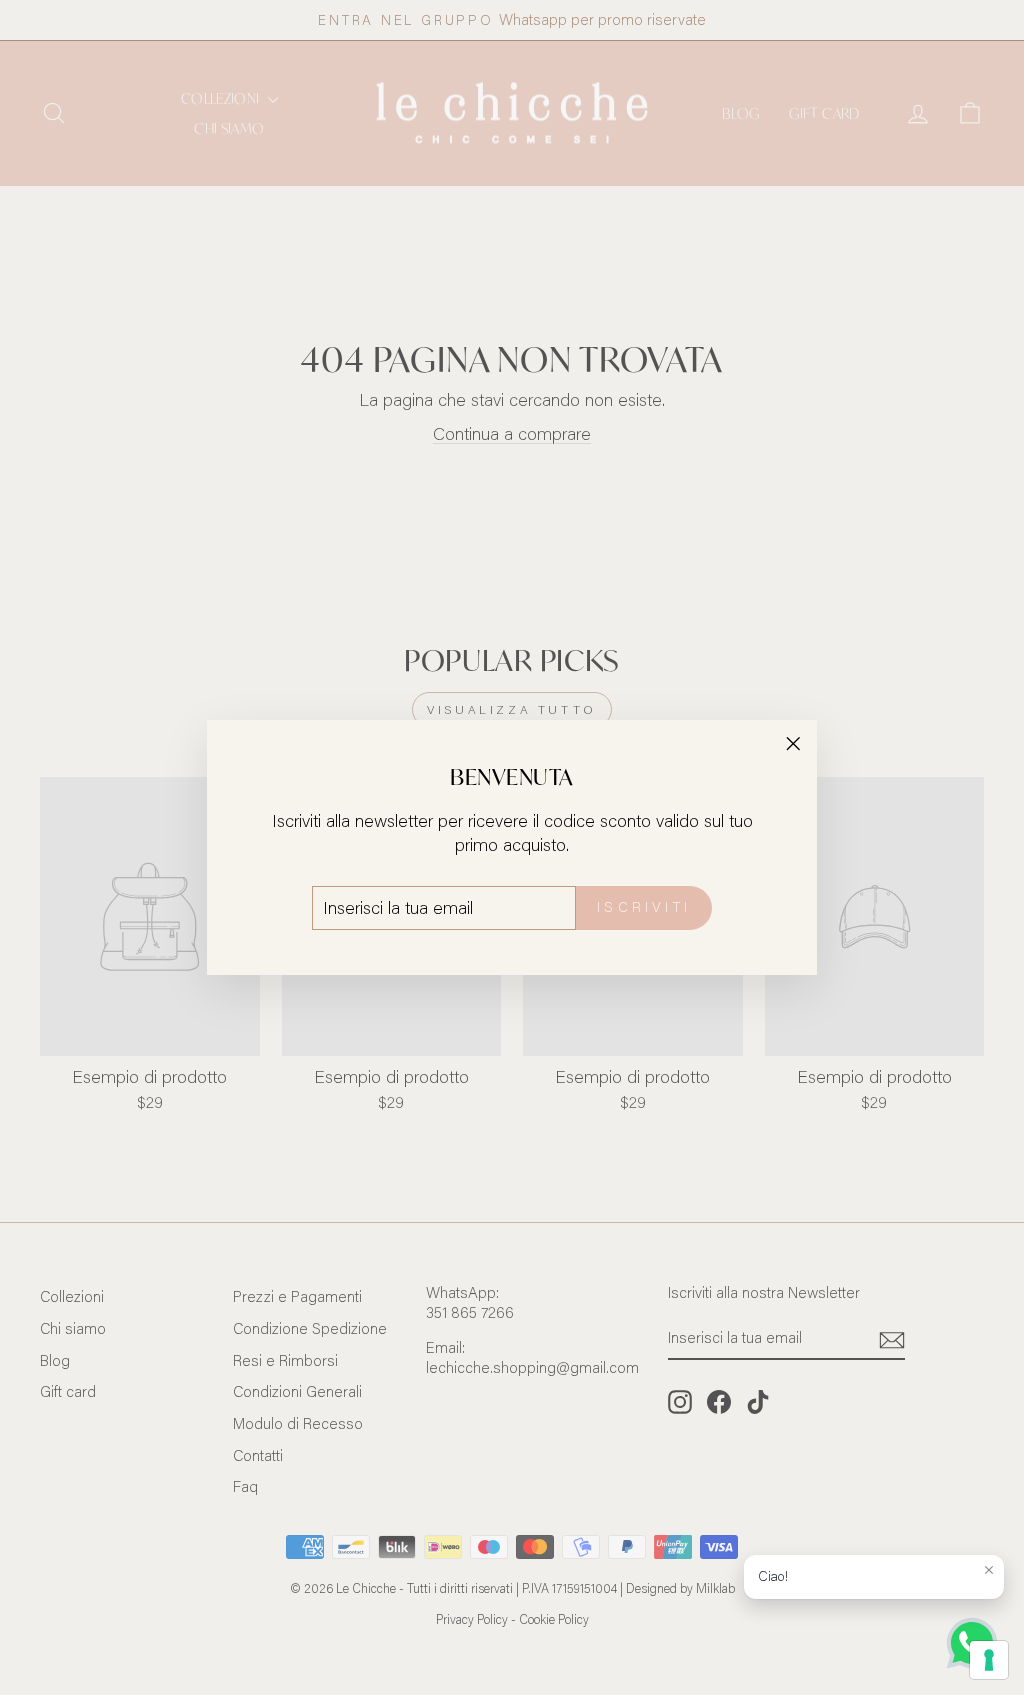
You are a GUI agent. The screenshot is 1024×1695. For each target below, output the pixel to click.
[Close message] (989, 1570)
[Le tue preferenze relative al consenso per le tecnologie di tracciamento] (989, 1660)
